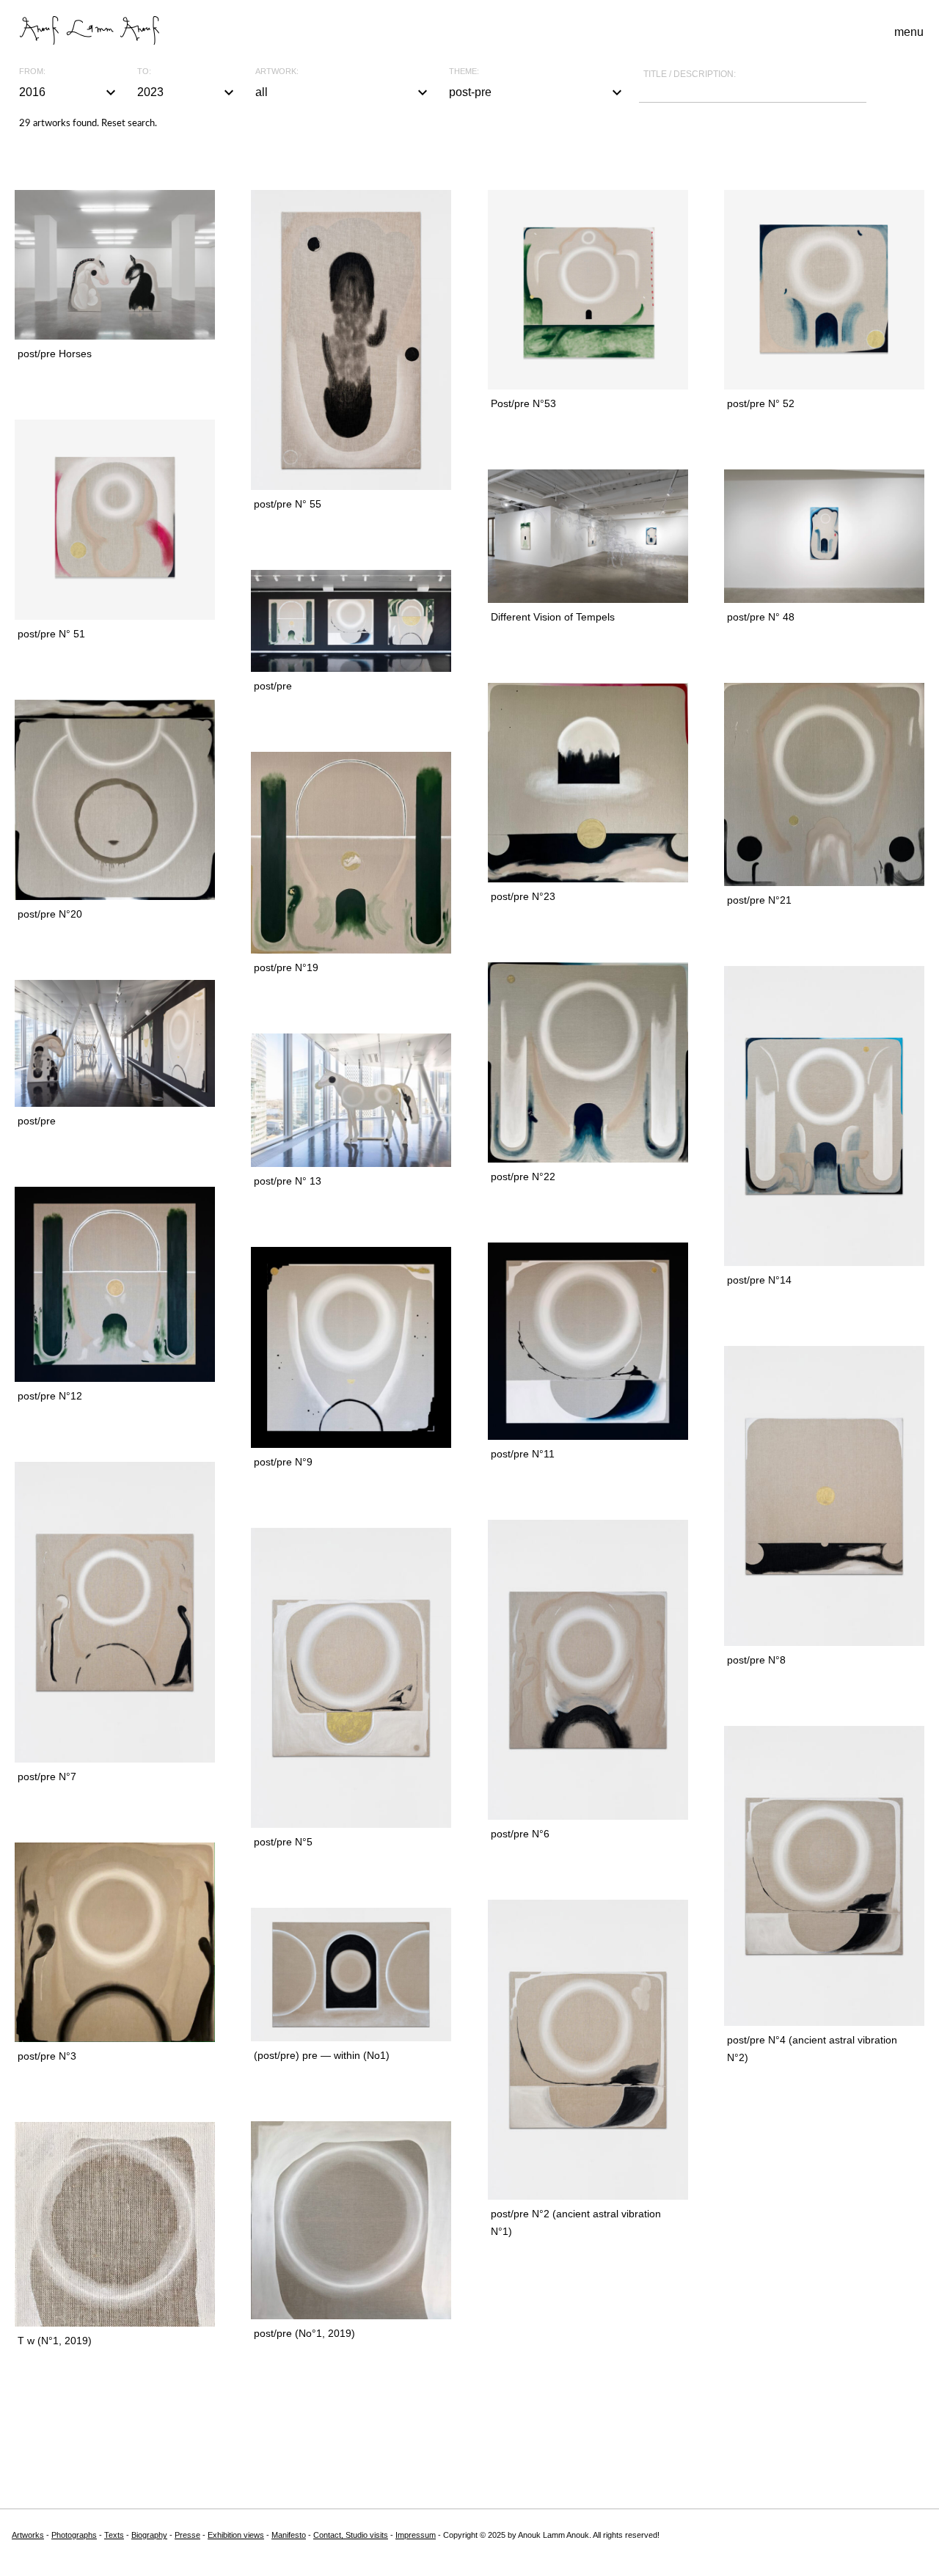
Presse (187, 2535)
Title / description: (690, 74)
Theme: (464, 72)
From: (32, 72)
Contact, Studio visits (351, 2535)
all (343, 92)
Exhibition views (236, 2535)
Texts (114, 2535)
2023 (187, 92)
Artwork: (277, 72)
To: (144, 72)
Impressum (416, 2535)
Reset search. (129, 124)
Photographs (74, 2535)
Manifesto (289, 2535)
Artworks (28, 2535)
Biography (149, 2535)
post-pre (537, 92)
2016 (69, 92)
